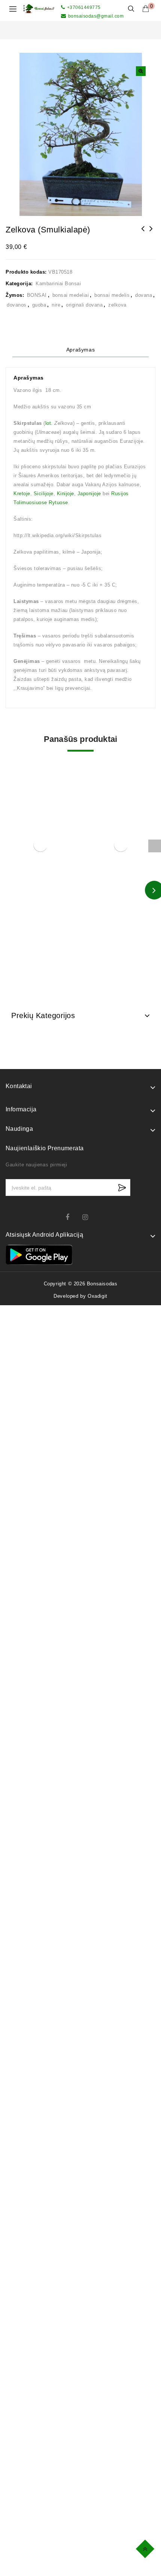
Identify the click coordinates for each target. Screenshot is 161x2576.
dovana (144, 295)
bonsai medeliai (71, 295)
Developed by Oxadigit (80, 1296)
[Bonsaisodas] (39, 8)
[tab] (80, 350)
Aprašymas (80, 350)
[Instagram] (89, 1217)
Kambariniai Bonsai (58, 284)
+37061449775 (84, 7)
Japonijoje (89, 494)
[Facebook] (72, 1217)
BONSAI (37, 295)
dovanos (17, 305)
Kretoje (22, 494)
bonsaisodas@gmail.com (96, 16)
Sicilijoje (44, 494)
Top (146, 2548)
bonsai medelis (112, 295)
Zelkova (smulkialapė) (151, 234)
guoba (39, 305)
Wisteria (143, 234)
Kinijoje (66, 494)
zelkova (117, 305)
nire (56, 305)
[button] (141, 71)
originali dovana (84, 305)
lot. (49, 423)
